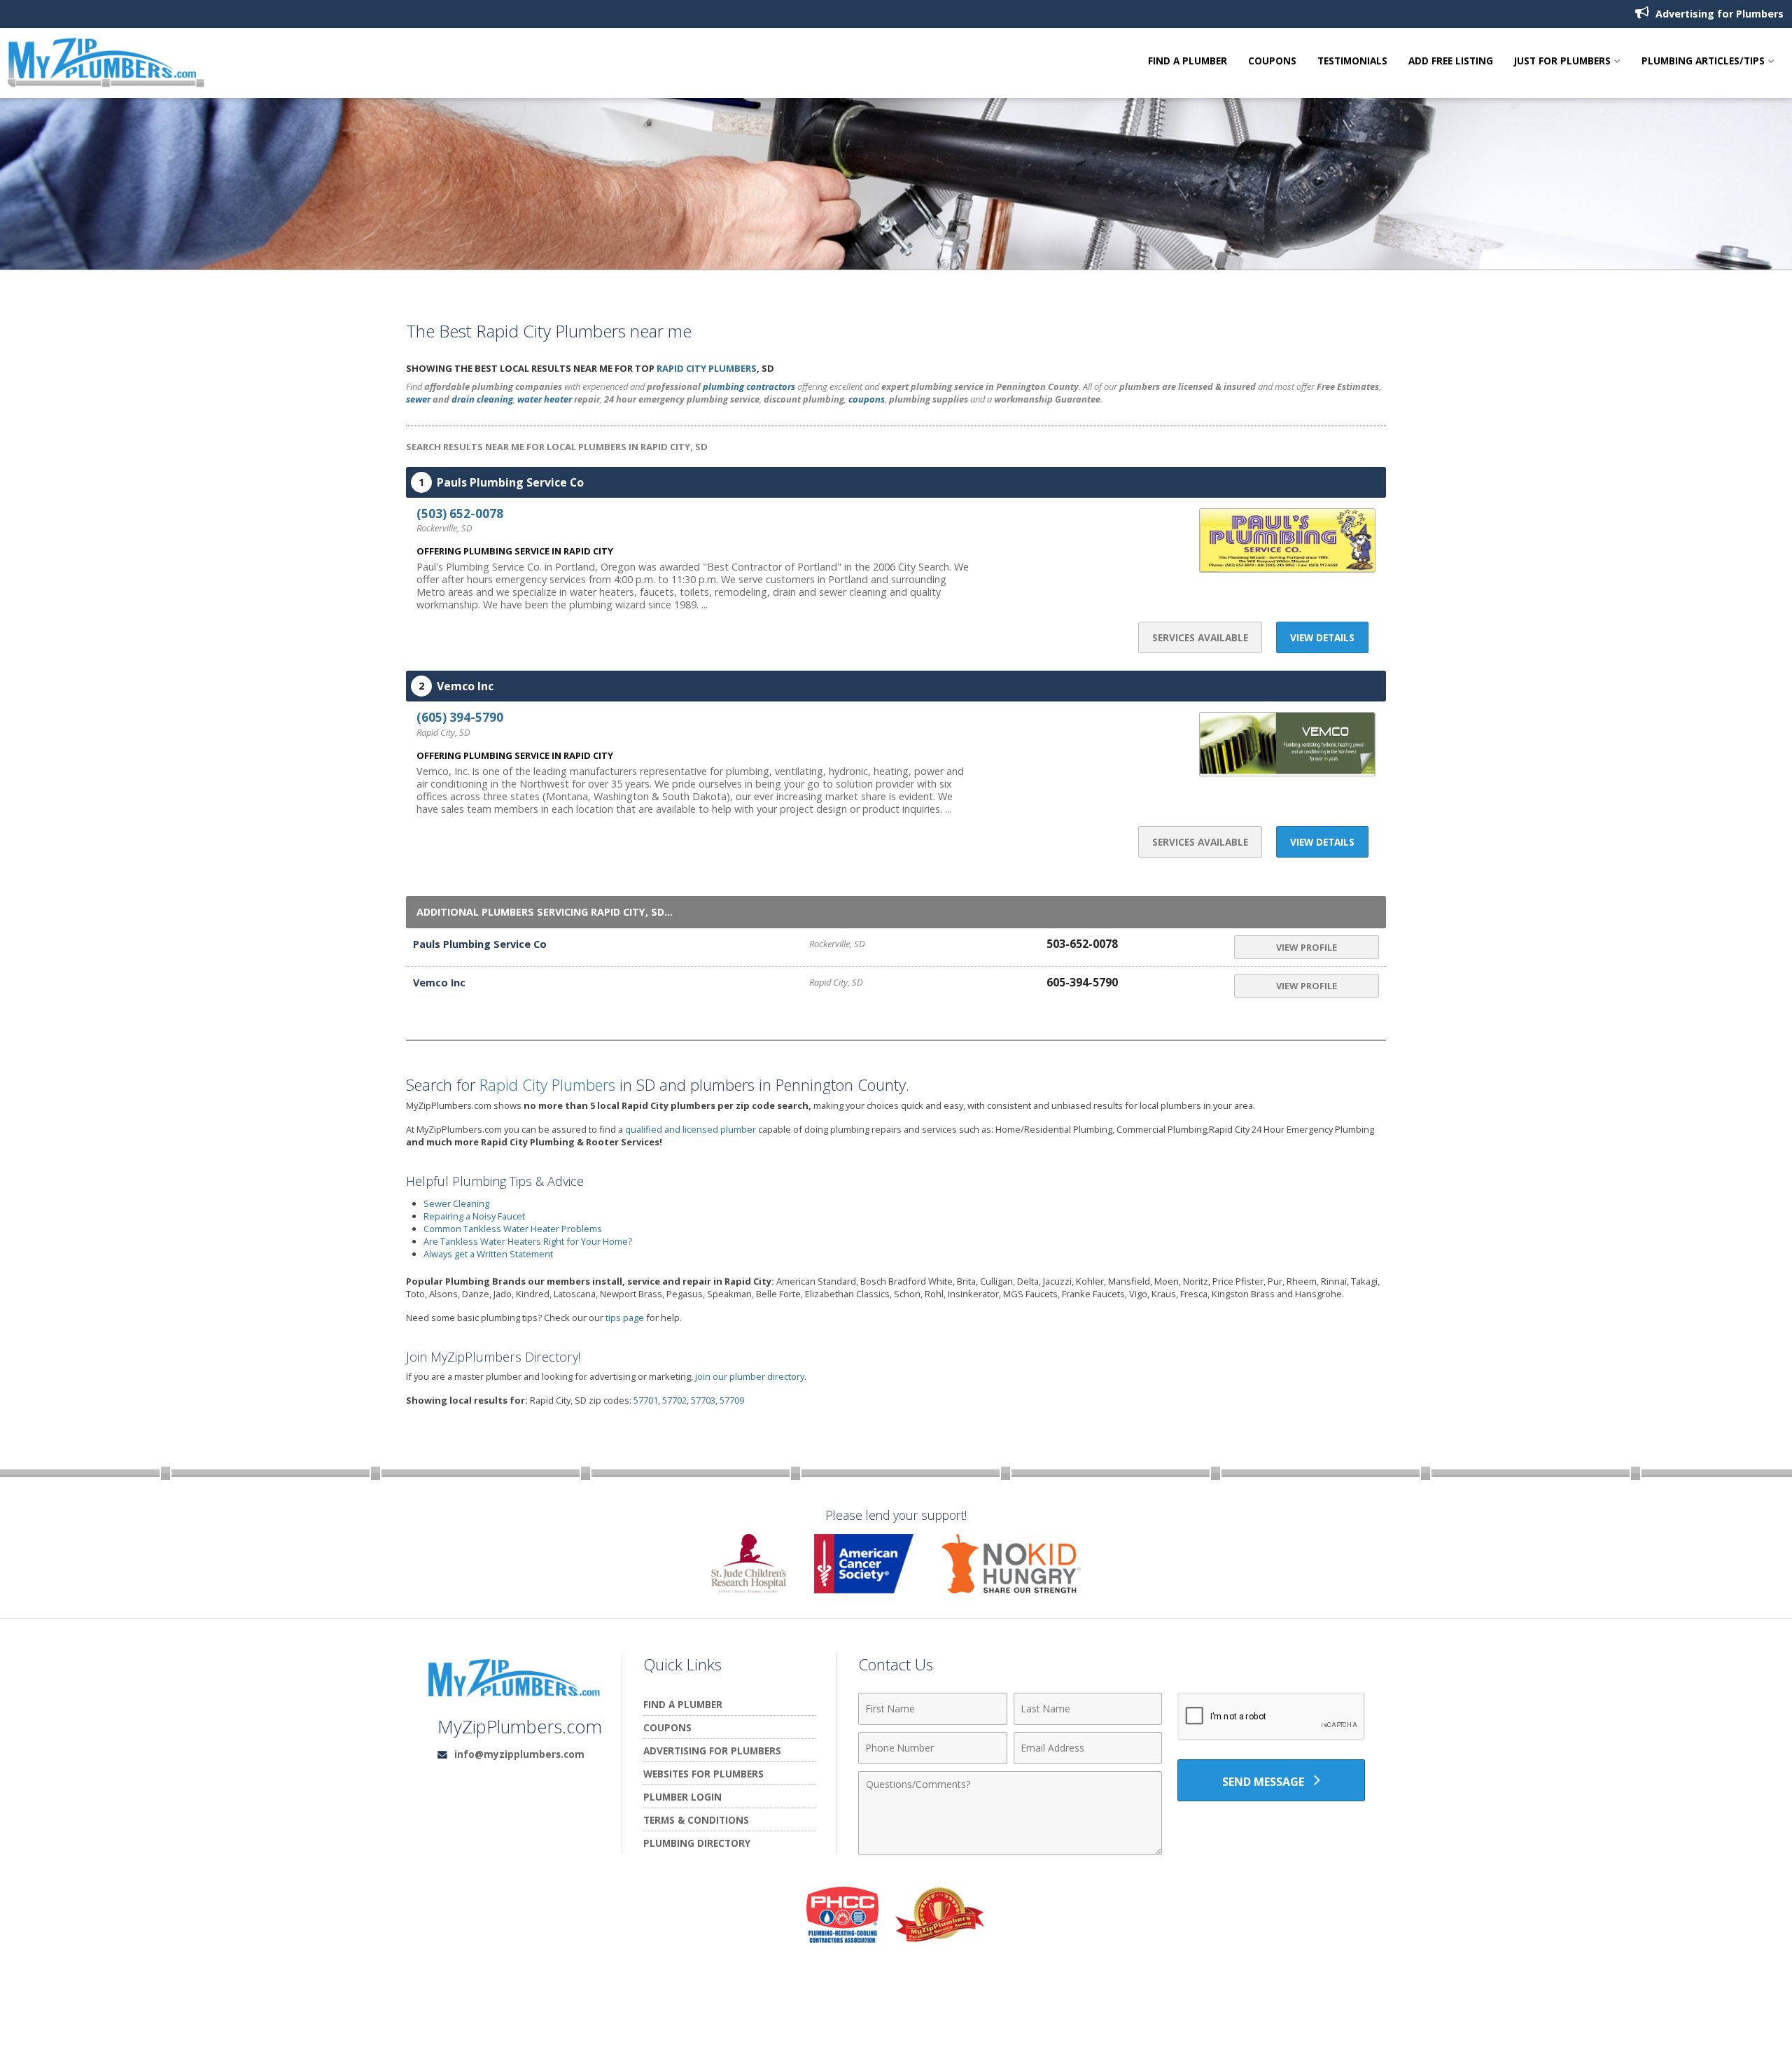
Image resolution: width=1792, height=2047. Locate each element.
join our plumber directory (750, 1376)
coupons (867, 399)
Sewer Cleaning (456, 1203)
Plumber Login (682, 1797)
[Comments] (1010, 1851)
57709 (732, 1400)
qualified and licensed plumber (691, 1129)
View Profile (1307, 947)
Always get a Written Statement (488, 1254)
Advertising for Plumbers (1718, 14)
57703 (703, 1400)
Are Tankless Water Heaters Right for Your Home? (528, 1241)
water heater (545, 399)
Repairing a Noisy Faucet (474, 1216)
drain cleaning (482, 399)
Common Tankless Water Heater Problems (513, 1229)
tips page (625, 1318)
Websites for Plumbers (703, 1774)
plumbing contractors (749, 386)
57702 (674, 1400)
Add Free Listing (1451, 61)
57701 (646, 1400)
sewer (418, 399)
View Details (1322, 637)
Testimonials (1352, 61)
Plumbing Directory (697, 1843)
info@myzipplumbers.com (519, 1754)
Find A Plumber (1188, 61)
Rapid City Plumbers (707, 368)
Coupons (1272, 61)
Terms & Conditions (696, 1820)
